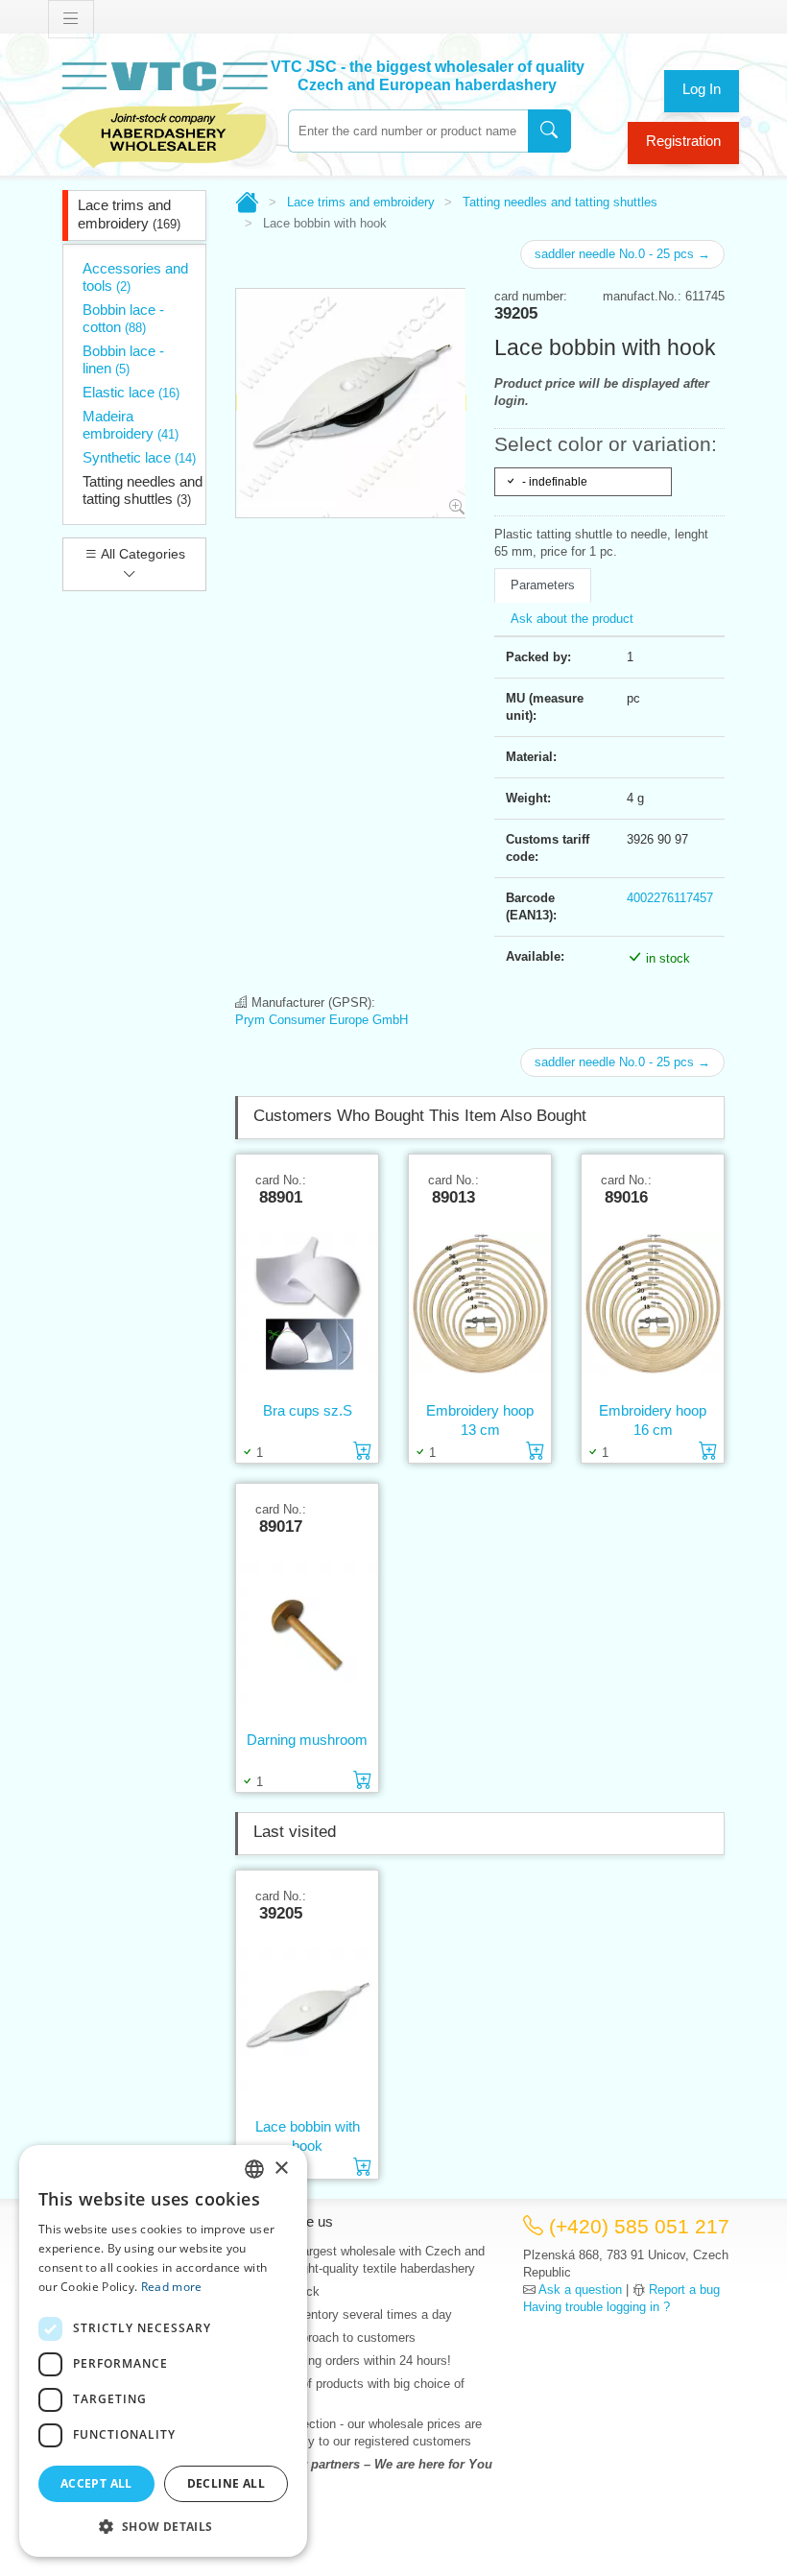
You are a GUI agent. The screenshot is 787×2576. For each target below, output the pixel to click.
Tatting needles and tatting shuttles (143, 490)
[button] (163, 2526)
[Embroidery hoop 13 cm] (480, 1303)
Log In (702, 89)
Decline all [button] (226, 2483)
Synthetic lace (139, 457)
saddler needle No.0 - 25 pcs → (622, 254)
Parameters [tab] (543, 585)
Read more (172, 2287)
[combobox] (408, 131)
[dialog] (163, 2351)
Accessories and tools (135, 277)
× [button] (281, 2169)
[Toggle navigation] (71, 19)
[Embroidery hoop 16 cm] (653, 1303)
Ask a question (580, 2290)
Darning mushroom (307, 1740)
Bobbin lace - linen (123, 359)
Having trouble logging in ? (596, 2307)
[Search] (549, 131)
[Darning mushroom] (307, 1633)
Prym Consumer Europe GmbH (322, 1020)
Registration (683, 141)
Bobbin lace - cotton (123, 318)
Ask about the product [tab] (572, 619)
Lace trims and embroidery (129, 214)
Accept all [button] (96, 2483)
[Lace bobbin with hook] (307, 2019)
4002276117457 (670, 898)
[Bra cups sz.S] (307, 1303)
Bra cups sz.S (308, 1410)
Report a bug (684, 2290)
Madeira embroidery (131, 425)
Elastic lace (131, 392)
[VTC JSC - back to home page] (163, 112)
